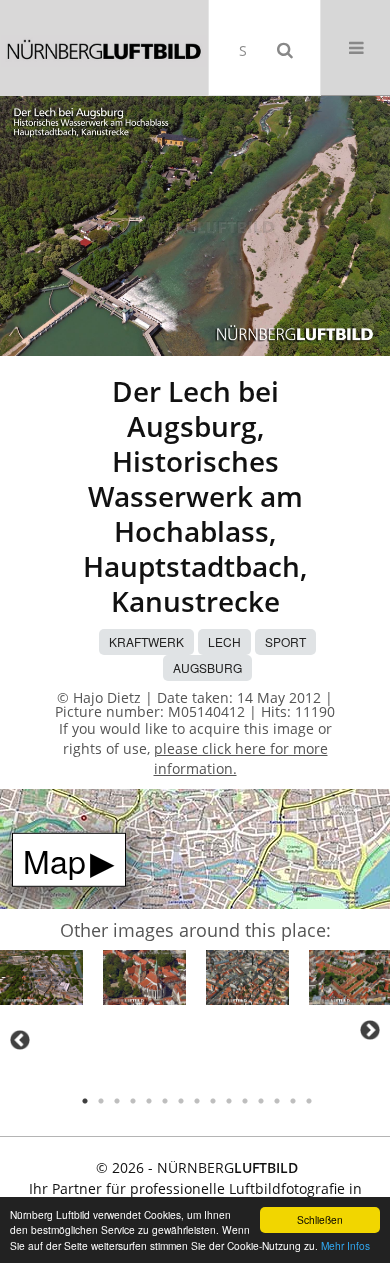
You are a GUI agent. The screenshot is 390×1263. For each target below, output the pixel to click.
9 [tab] (213, 1101)
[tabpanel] (41, 981)
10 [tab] (229, 1101)
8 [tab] (197, 1101)
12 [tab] (261, 1101)
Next (370, 1030)
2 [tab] (101, 1101)
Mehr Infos (345, 1245)
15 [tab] (309, 1101)
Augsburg (207, 667)
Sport (285, 641)
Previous (20, 1040)
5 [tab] (149, 1101)
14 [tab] (293, 1101)
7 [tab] (181, 1101)
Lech (224, 641)
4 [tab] (133, 1101)
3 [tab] (117, 1101)
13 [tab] (277, 1101)
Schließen (320, 1219)
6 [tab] (165, 1101)
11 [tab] (245, 1101)
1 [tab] (85, 1101)
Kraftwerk (146, 641)
